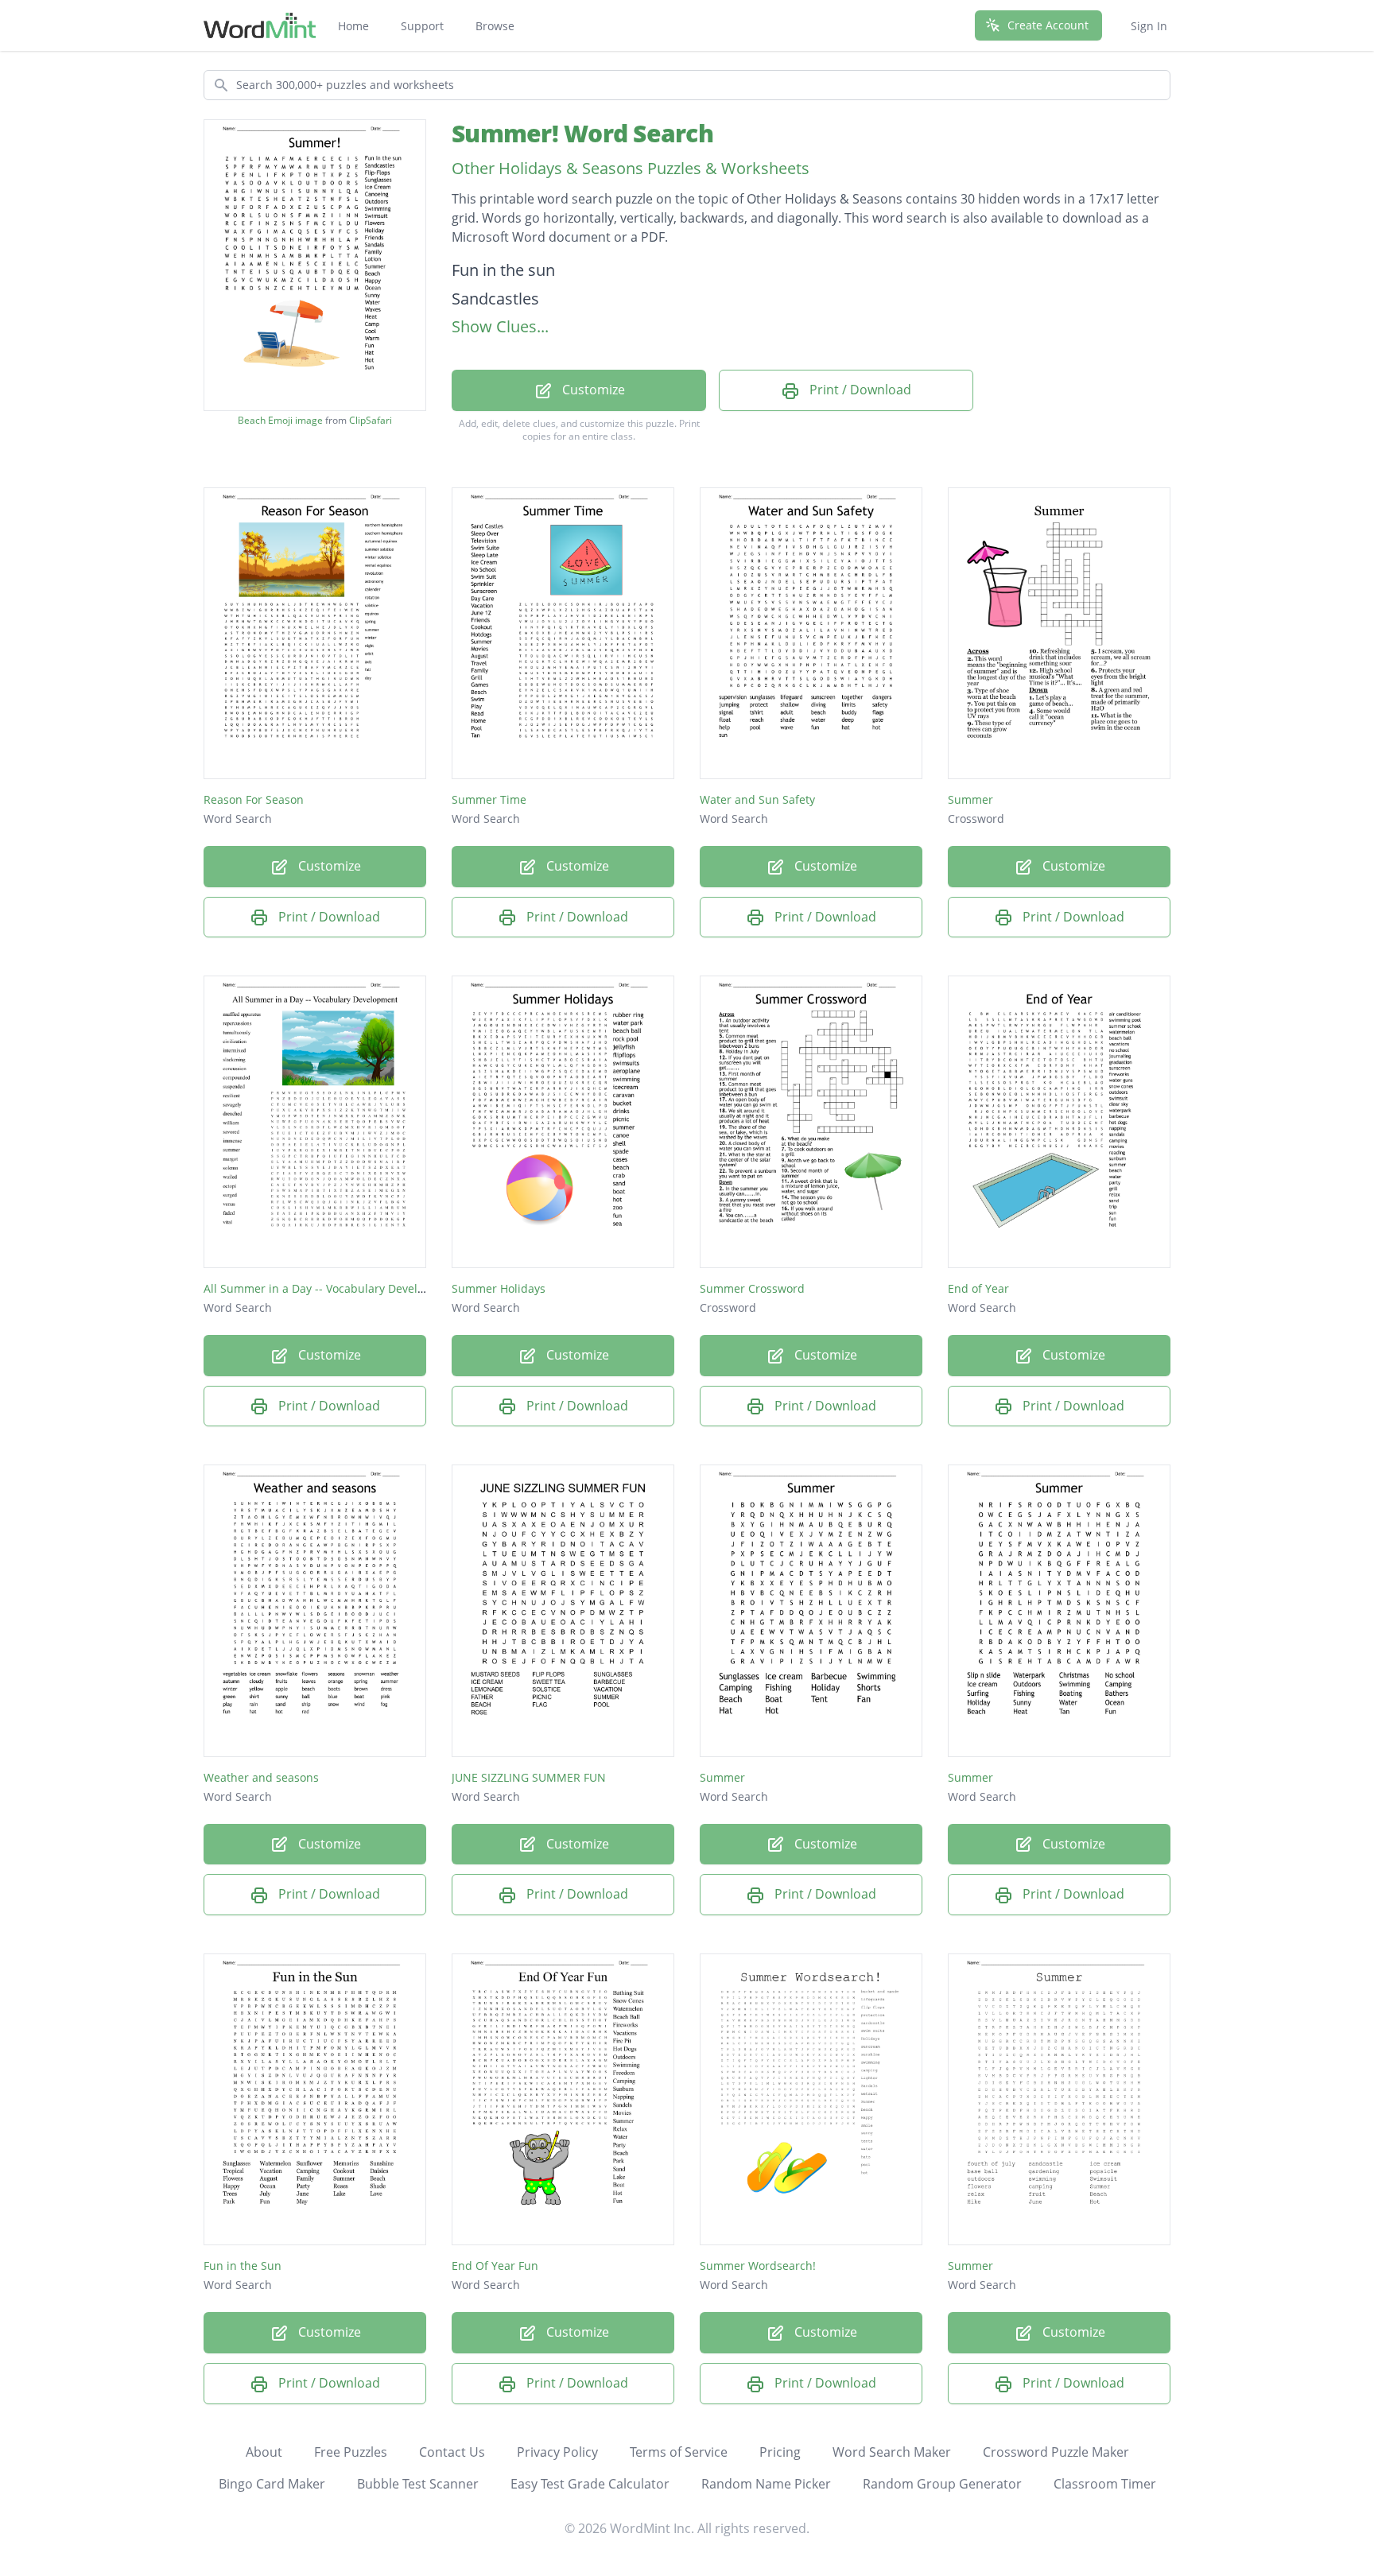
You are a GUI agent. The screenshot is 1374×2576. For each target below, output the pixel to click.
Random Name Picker (766, 2484)
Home (353, 26)
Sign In (1149, 26)
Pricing (780, 2452)
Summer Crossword (752, 1288)
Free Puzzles (351, 2452)
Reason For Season (254, 799)
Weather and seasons (261, 1777)
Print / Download (859, 390)
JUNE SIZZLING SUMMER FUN (529, 1777)
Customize (592, 390)
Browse (495, 26)
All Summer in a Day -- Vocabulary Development (331, 1288)
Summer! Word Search (582, 133)
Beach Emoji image (280, 421)
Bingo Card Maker (272, 2484)
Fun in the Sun (243, 2266)
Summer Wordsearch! (758, 2266)
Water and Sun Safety (757, 799)
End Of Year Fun (495, 2266)
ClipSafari (371, 420)
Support (422, 26)
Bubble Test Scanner (418, 2484)
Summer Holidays (499, 1288)
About (264, 2452)
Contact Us (452, 2452)
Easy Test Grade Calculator (590, 2484)
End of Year (978, 1288)
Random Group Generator (942, 2484)
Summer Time (489, 799)
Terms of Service (679, 2452)
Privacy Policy (557, 2452)
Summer (970, 799)
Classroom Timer (1105, 2484)
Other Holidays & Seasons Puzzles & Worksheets (631, 168)
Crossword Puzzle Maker (1056, 2452)
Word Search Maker (892, 2452)
